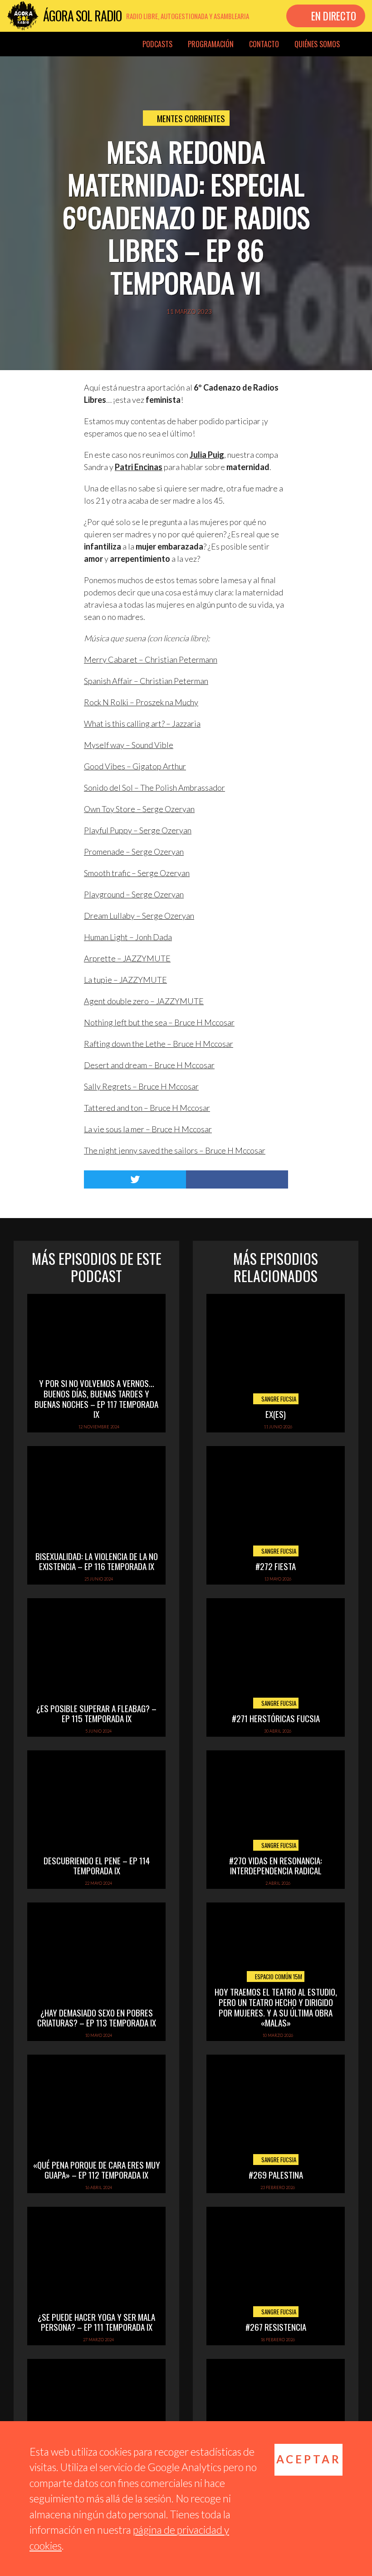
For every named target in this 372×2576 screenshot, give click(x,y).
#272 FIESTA (276, 1566)
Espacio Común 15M (278, 1977)
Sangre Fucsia (278, 1399)
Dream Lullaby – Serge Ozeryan (139, 916)
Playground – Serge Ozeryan (134, 894)
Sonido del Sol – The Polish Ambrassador (154, 788)
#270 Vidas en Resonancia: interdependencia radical (276, 1865)
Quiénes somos (317, 44)
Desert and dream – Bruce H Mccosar (149, 1065)
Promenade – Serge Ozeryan (134, 852)
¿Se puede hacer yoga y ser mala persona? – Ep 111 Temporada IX (96, 2322)
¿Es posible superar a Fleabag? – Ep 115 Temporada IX (96, 1713)
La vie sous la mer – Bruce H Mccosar (148, 1129)
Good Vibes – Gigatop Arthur (135, 766)
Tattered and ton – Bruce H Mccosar (147, 1108)
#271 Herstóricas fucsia (276, 1718)
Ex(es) (276, 1414)
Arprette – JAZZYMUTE (127, 958)
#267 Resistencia (276, 2327)
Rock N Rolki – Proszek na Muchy (141, 702)
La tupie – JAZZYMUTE (125, 980)
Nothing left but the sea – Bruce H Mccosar (159, 1022)
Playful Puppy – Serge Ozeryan (138, 830)
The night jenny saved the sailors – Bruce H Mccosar (175, 1150)
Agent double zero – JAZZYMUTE (144, 1001)
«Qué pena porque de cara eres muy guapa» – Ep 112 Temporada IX (97, 2170)
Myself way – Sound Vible (129, 745)
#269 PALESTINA (276, 2175)
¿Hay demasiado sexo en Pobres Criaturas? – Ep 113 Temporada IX (97, 2018)
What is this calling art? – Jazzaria (142, 723)
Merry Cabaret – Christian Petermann (151, 659)
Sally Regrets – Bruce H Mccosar (141, 1086)
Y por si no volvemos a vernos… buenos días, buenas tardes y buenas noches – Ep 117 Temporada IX (96, 1398)
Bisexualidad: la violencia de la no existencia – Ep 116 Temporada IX (97, 1561)
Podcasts (157, 44)
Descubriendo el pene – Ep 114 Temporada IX (97, 1865)
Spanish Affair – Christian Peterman (146, 681)
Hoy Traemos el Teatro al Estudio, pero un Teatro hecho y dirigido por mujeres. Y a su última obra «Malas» (276, 2007)
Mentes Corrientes (191, 118)
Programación (211, 44)
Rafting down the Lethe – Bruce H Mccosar (159, 1044)
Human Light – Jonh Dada (128, 937)
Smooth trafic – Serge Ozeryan (137, 873)
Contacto (264, 44)
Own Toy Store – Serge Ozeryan (139, 809)
